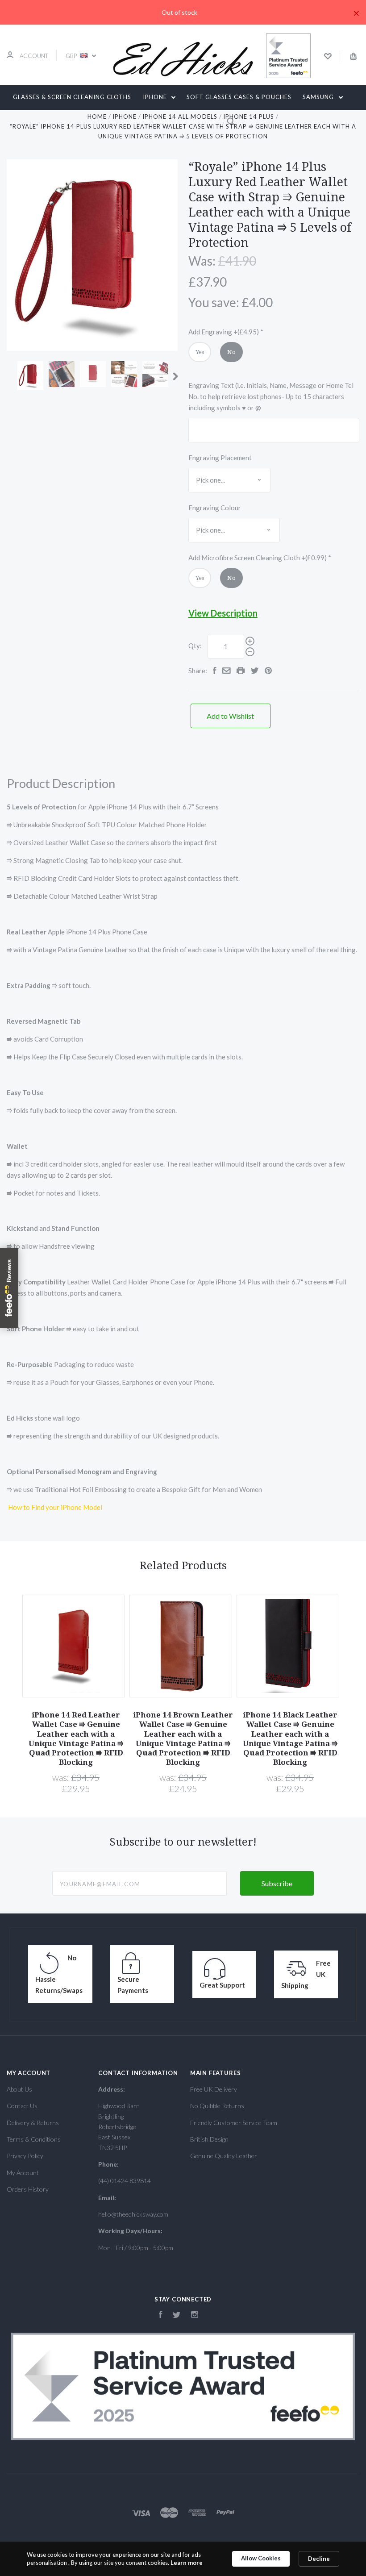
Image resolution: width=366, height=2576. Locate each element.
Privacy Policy (25, 2156)
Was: (202, 261)
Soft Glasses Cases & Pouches (239, 97)
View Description (223, 613)
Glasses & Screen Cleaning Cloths (72, 97)
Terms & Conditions (34, 2139)
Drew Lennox (148, 121)
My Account (23, 2173)
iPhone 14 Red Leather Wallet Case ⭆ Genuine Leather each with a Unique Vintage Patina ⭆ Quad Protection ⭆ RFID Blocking (76, 1738)
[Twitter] (177, 2315)
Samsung (319, 97)
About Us (19, 2089)
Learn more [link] (187, 2563)
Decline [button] (319, 2559)
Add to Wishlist (230, 716)
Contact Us (22, 2106)
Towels (203, 121)
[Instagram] (195, 2315)
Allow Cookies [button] (261, 2558)
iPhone (156, 97)
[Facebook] (161, 2315)
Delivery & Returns (33, 2123)
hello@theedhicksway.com (133, 2214)
